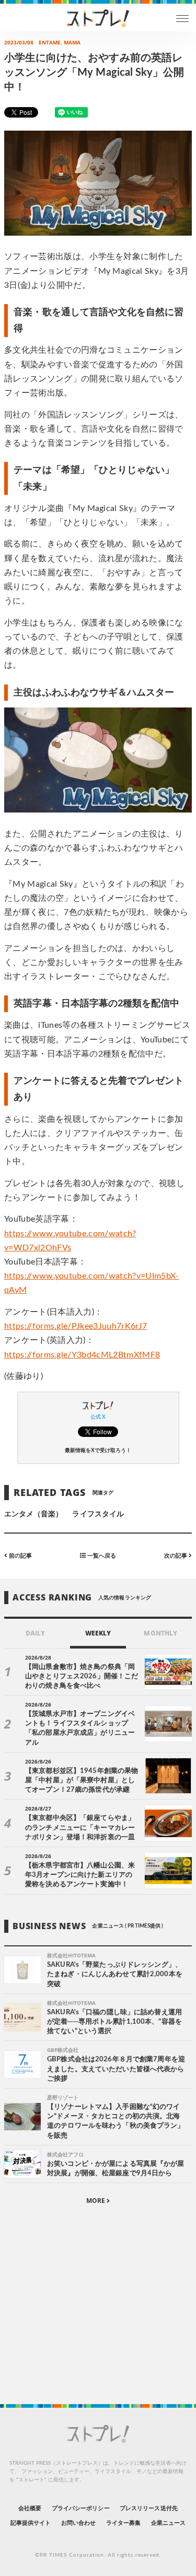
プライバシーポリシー (81, 2508)
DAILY (35, 1633)
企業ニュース (168, 2523)
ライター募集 (123, 2523)
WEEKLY (98, 1633)
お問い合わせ (78, 2523)
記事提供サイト (31, 2523)
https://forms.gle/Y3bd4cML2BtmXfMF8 (82, 1355)
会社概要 (30, 2508)
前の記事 (20, 1556)
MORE (96, 2201)
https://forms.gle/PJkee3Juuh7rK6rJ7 (76, 1326)
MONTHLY (160, 1633)
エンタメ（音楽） (33, 1514)
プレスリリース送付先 (149, 2508)
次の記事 (176, 1556)
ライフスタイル (98, 1514)
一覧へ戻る (101, 1556)
